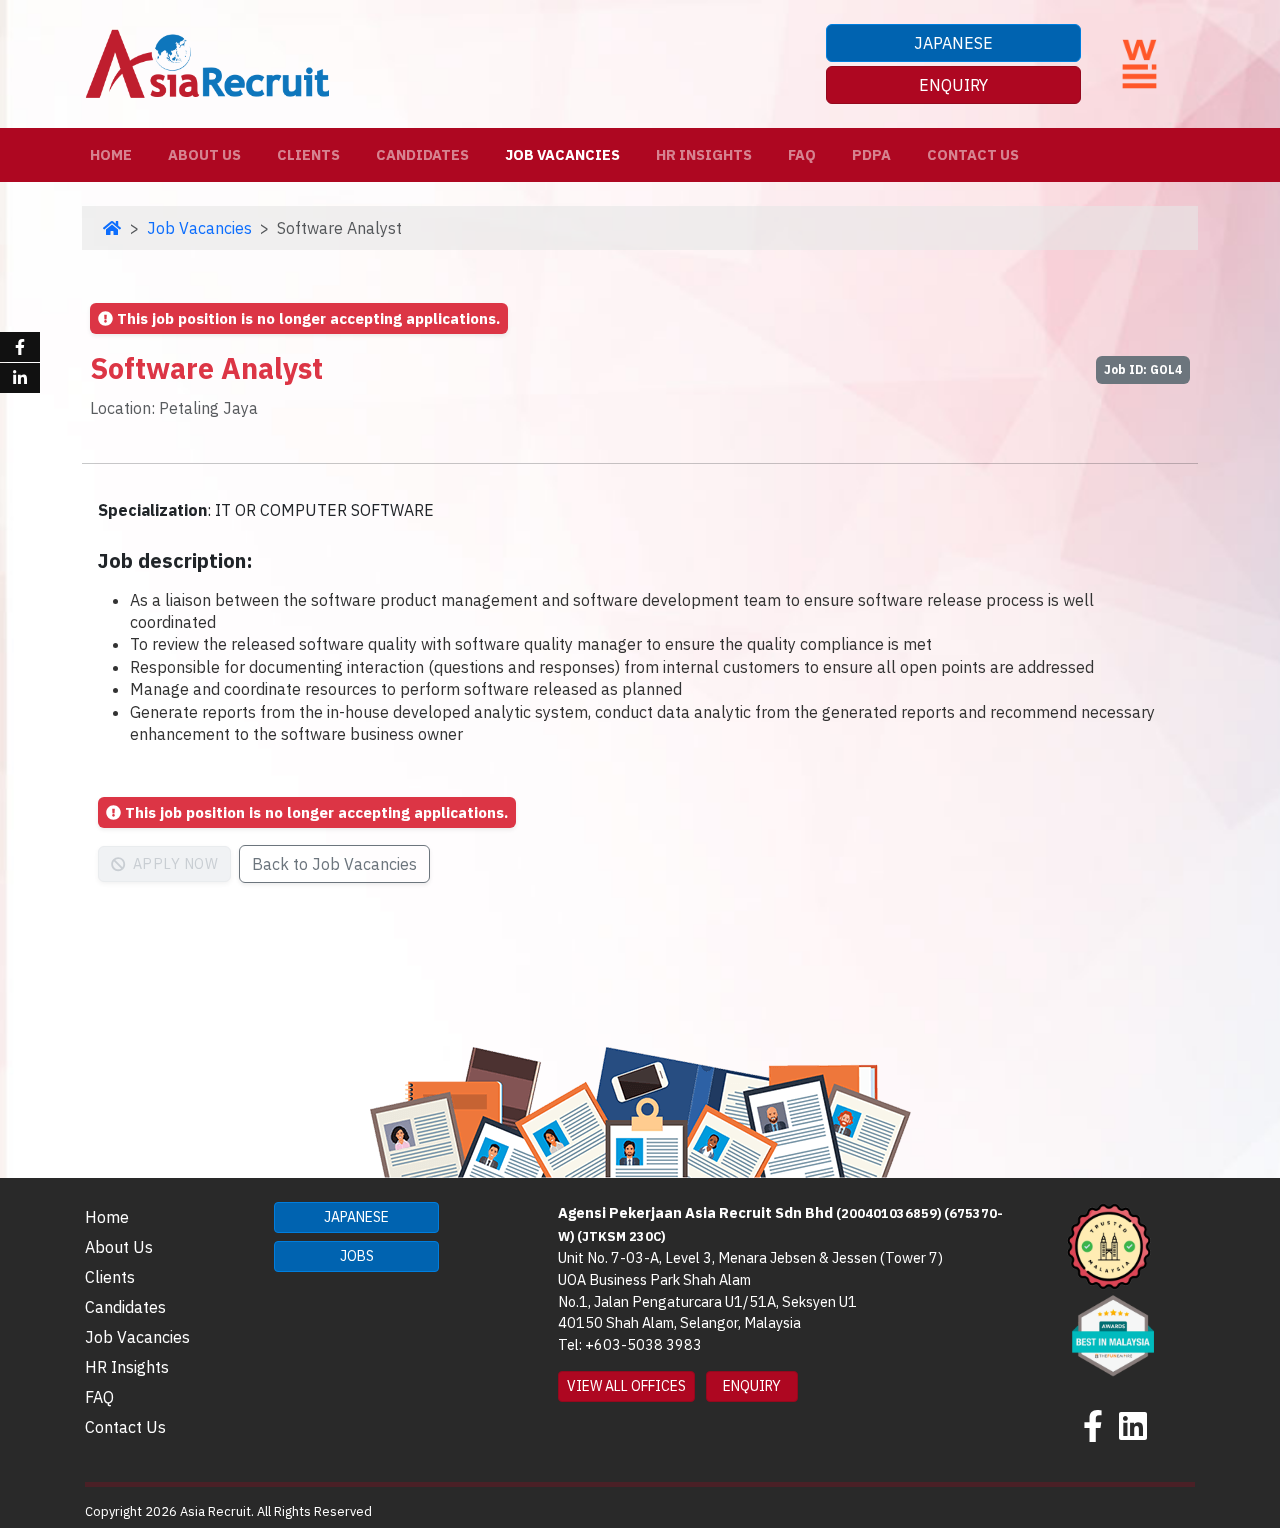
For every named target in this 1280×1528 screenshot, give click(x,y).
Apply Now (173, 863)
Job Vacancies (562, 154)
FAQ (802, 154)
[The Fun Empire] (1113, 1334)
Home (115, 154)
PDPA (871, 154)
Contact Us (973, 154)
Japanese (953, 43)
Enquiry (953, 85)
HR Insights (704, 154)
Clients (308, 154)
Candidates (422, 154)
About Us (204, 154)
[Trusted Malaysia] (1109, 1245)
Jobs (357, 1256)
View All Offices (626, 1386)
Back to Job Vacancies (334, 864)
